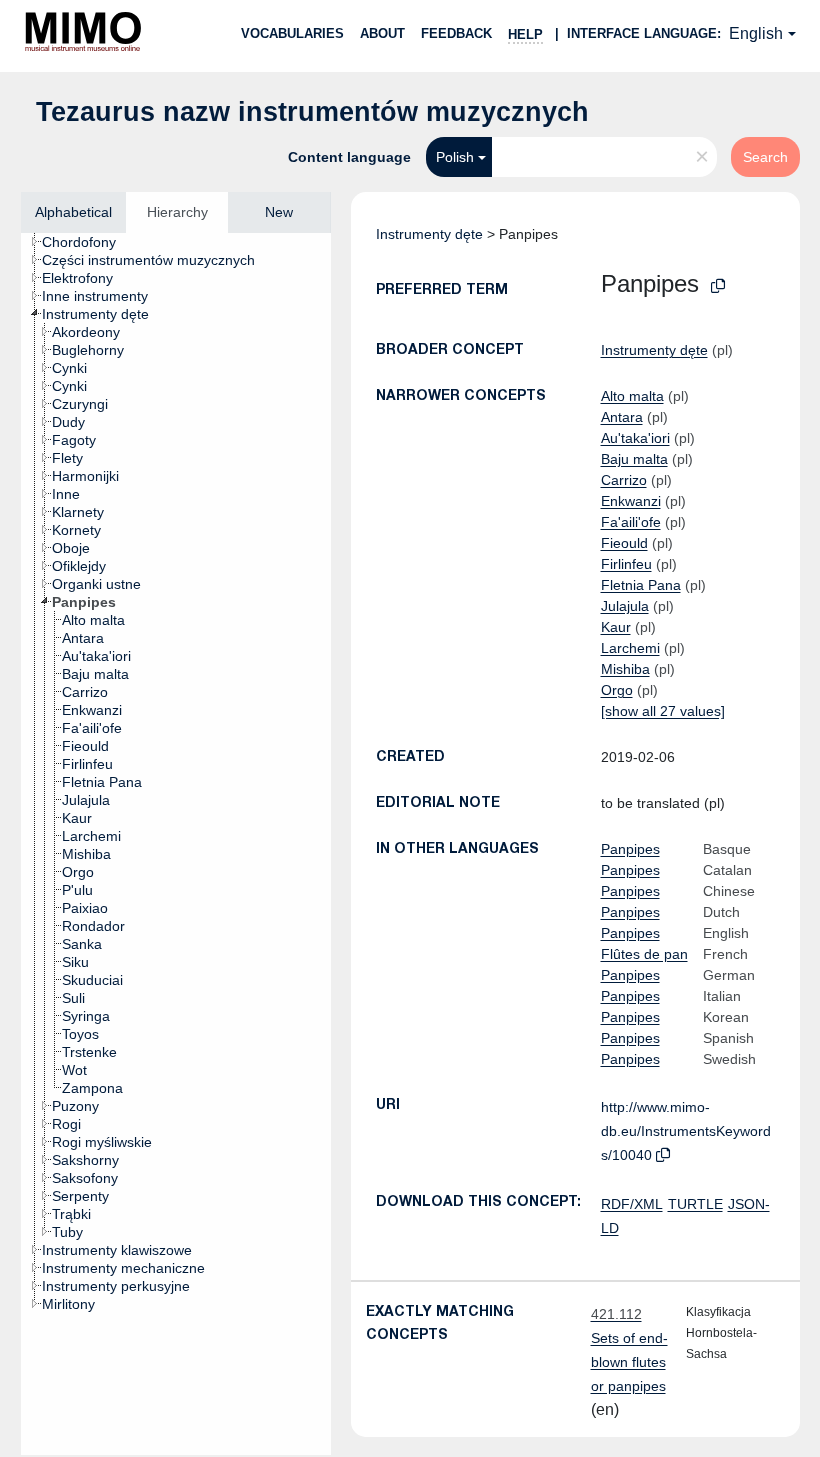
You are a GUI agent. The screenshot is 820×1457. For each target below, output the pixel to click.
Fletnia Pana (641, 585)
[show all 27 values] (663, 711)
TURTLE (695, 1204)
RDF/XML (632, 1204)
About (382, 33)
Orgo (617, 690)
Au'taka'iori (635, 438)
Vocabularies (292, 33)
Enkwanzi (631, 501)
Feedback (456, 33)
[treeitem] (87, 242)
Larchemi (630, 648)
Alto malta (632, 396)
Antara (622, 417)
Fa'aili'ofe (631, 522)
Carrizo (624, 480)
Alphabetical (73, 212)
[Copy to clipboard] (718, 286)
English (756, 33)
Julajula (625, 606)
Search (765, 157)
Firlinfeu (626, 564)
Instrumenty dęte (429, 234)
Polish (455, 157)
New (279, 212)
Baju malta (634, 459)
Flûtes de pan (644, 954)
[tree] (176, 844)
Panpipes (630, 849)
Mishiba (625, 669)
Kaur (616, 627)
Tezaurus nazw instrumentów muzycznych (312, 112)
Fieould (624, 543)
